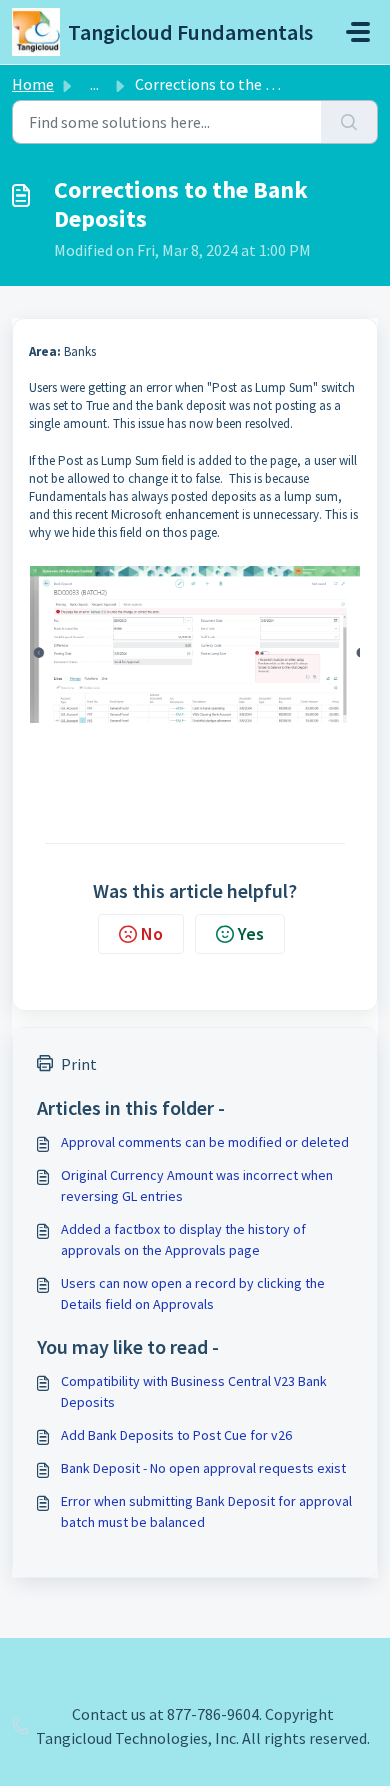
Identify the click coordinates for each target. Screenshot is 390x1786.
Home (33, 84)
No (152, 933)
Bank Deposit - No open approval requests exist (203, 1468)
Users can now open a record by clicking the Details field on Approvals (193, 1293)
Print (79, 1064)
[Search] (349, 122)
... (94, 84)
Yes (251, 933)
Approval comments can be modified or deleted (205, 1142)
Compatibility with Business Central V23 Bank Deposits (194, 1391)
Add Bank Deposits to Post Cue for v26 (176, 1435)
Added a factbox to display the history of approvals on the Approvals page (183, 1239)
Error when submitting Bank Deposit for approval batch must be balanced (206, 1511)
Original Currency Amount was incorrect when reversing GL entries (197, 1185)
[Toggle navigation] (358, 32)
